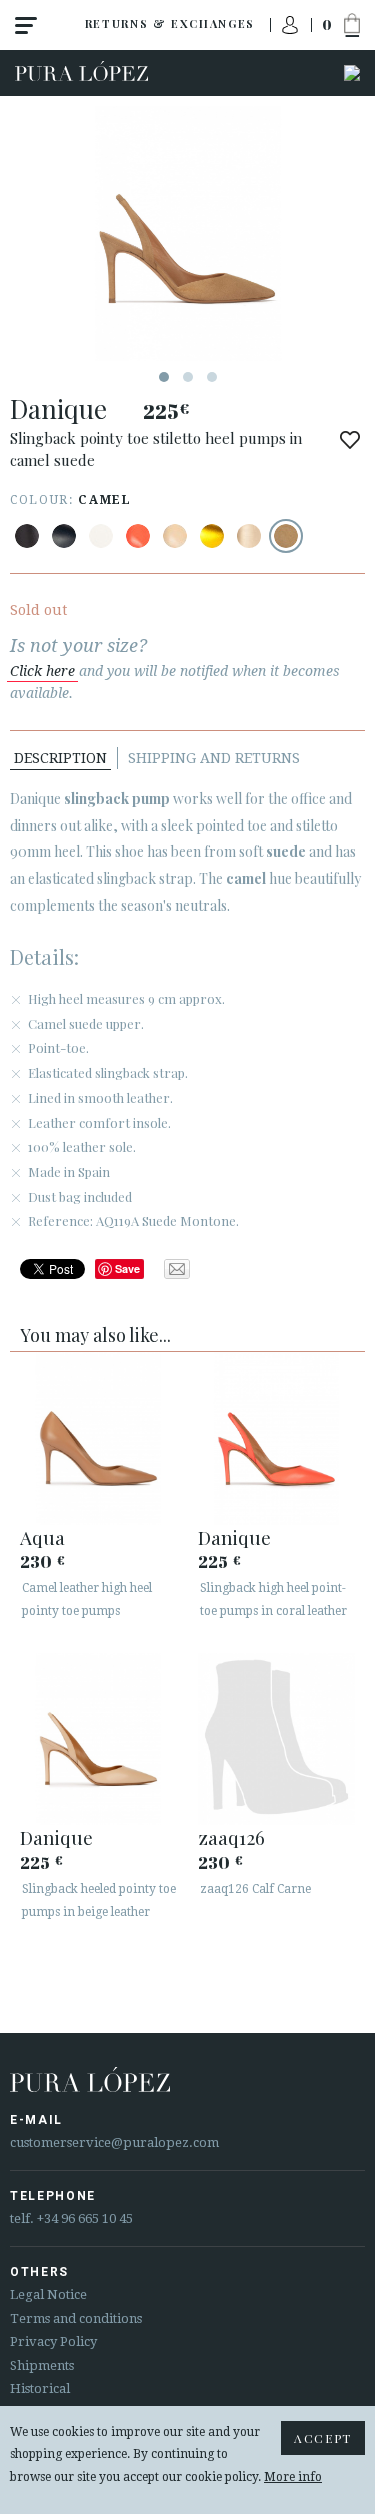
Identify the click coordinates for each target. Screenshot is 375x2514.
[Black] (27, 536)
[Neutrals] (175, 536)
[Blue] (64, 536)
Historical (40, 2388)
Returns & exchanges (170, 23)
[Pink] (138, 536)
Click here (42, 671)
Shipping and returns (214, 758)
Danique (234, 1537)
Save (127, 1268)
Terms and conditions (76, 2318)
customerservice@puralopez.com (114, 2142)
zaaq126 (231, 1837)
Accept (323, 2438)
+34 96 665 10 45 (85, 2218)
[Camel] (286, 536)
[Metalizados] (212, 536)
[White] (101, 536)
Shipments (42, 2365)
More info (293, 2477)
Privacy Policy (53, 2341)
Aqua (42, 1537)
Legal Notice (48, 2294)
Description (60, 758)
